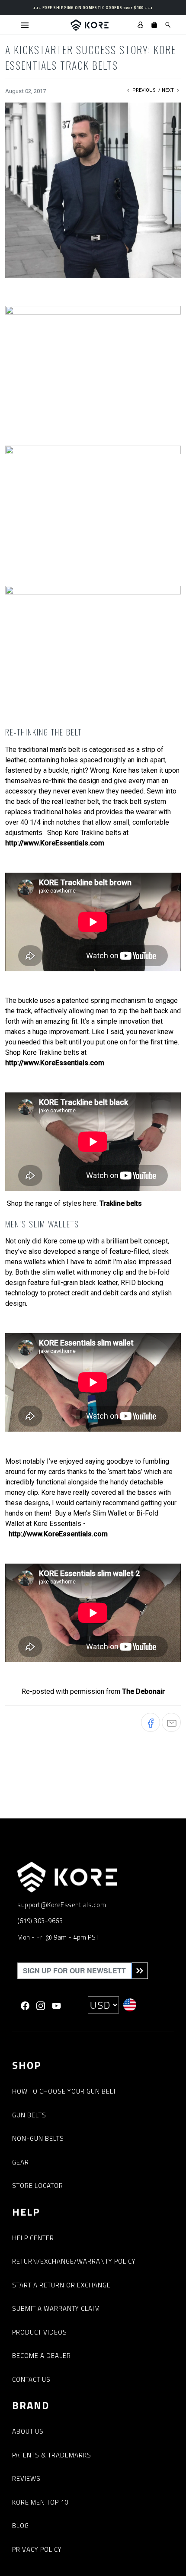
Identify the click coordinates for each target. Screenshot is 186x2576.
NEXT (168, 90)
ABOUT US (28, 2431)
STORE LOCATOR (38, 2186)
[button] (154, 25)
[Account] (141, 25)
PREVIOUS (143, 90)
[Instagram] (41, 2005)
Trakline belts (121, 1203)
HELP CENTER (33, 2238)
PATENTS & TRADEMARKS (52, 2455)
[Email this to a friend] (171, 1722)
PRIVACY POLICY (37, 2549)
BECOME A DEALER (42, 2356)
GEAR (21, 2162)
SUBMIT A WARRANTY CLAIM (56, 2308)
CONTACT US (31, 2379)
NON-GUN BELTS (38, 2138)
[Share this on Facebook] (151, 1722)
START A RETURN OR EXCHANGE (61, 2285)
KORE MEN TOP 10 (40, 2502)
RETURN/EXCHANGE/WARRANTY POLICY (74, 2261)
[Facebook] (25, 2005)
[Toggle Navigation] (25, 25)
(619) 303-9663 (40, 1921)
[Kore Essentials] (90, 25)
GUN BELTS (29, 2115)
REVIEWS (26, 2478)
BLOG (21, 2526)
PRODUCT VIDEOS (40, 2332)
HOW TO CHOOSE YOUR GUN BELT (64, 2091)
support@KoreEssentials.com (62, 1905)
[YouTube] (56, 2005)
